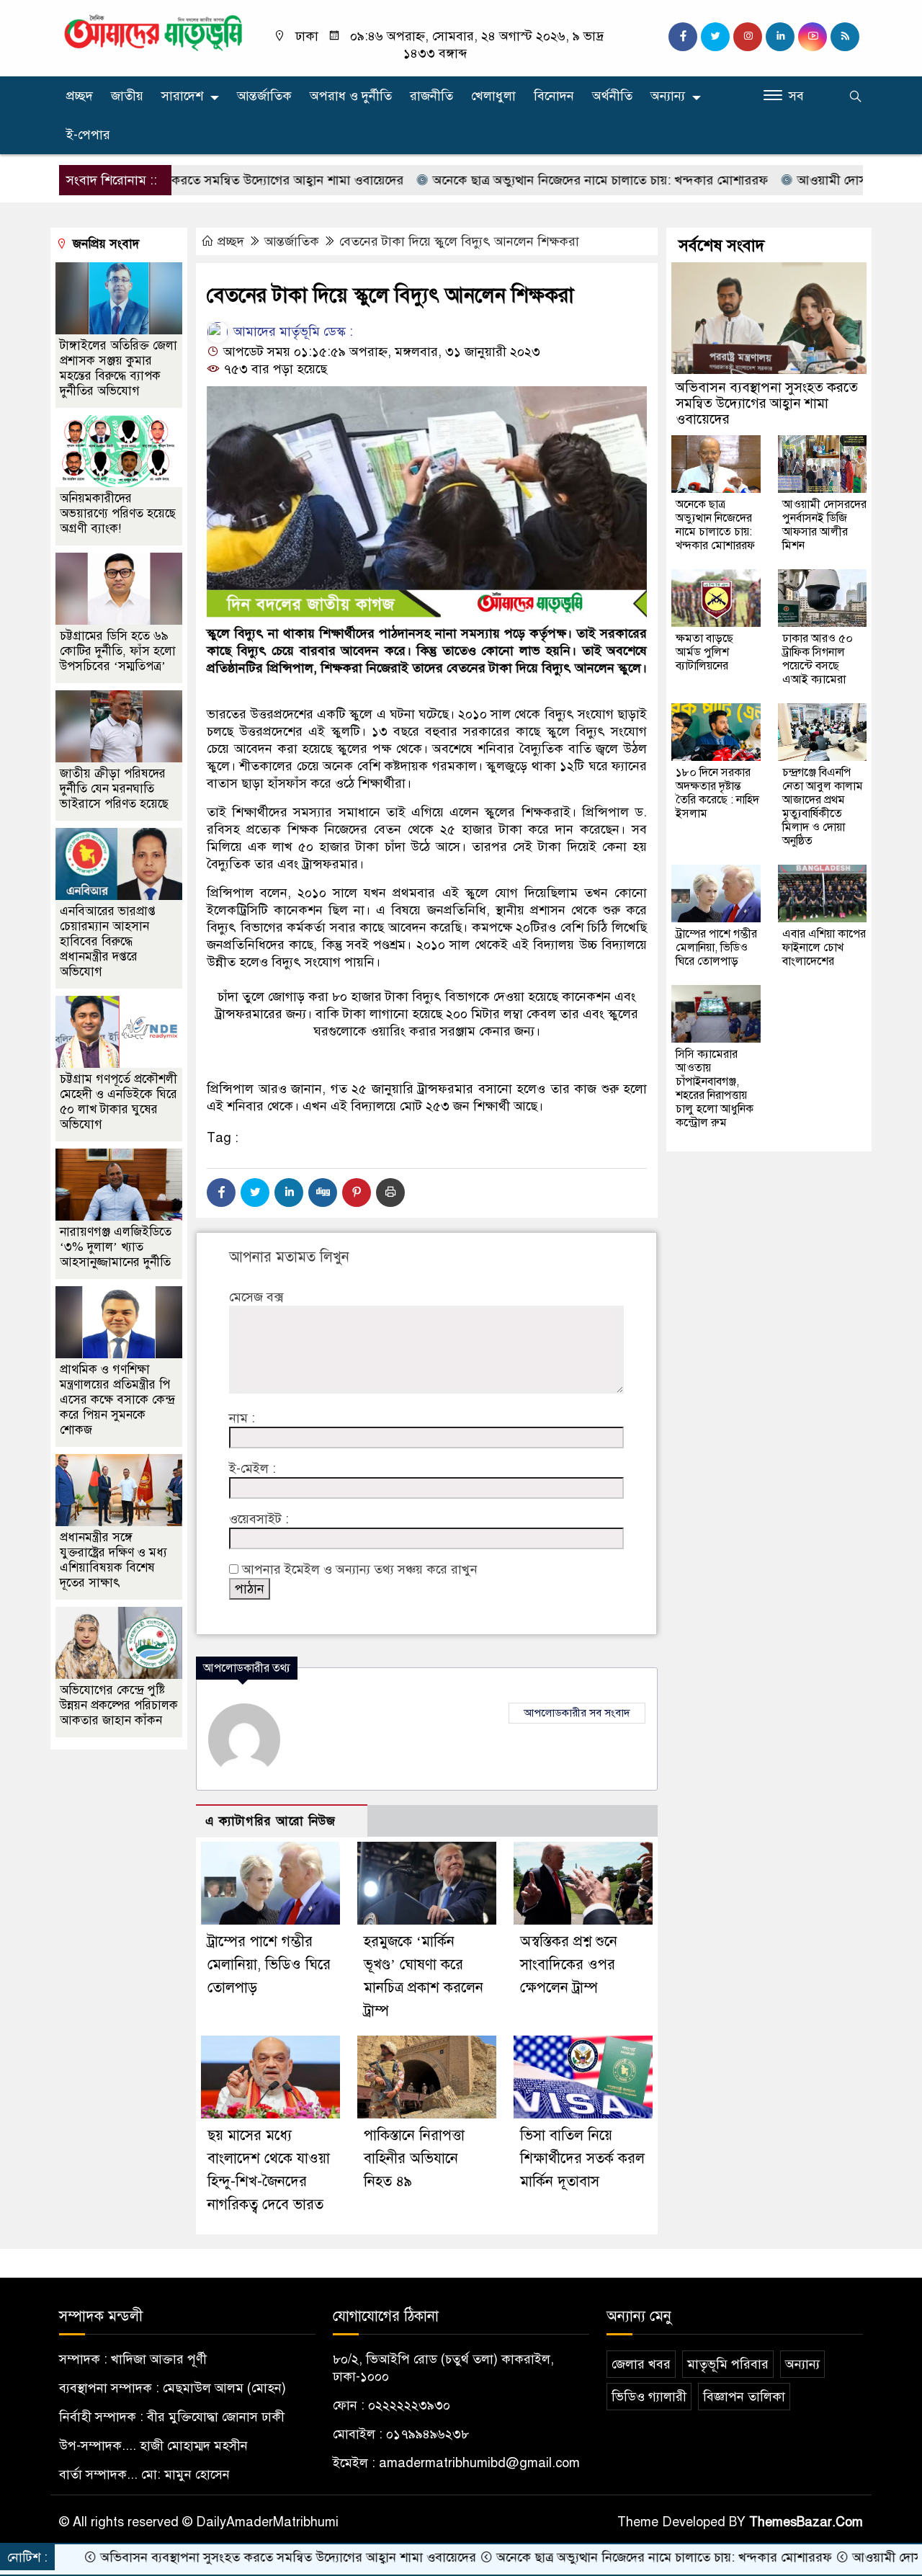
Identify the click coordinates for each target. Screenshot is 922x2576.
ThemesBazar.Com (806, 2522)
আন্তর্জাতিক (264, 96)
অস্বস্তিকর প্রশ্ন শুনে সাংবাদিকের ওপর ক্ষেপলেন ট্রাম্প (569, 1965)
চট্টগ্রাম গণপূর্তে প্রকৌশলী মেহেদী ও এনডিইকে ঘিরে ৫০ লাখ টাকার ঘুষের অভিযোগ (118, 1102)
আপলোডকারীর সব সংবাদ (577, 1713)
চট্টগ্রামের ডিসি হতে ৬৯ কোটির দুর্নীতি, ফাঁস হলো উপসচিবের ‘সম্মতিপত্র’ (118, 651)
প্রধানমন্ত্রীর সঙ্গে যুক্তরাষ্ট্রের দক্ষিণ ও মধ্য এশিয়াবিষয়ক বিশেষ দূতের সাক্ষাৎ (113, 1560)
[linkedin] (780, 37)
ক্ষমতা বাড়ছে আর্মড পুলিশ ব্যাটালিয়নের (704, 652)
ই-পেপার (88, 135)
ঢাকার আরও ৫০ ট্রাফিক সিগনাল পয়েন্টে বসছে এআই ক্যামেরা (818, 659)
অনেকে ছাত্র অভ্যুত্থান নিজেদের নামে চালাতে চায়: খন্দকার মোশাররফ (522, 180)
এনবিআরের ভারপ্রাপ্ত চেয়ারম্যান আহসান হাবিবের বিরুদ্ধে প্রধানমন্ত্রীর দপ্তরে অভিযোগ (108, 941)
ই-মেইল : (252, 1469)
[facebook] (683, 37)
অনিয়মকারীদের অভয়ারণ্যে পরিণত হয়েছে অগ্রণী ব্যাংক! (118, 513)
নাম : (242, 1418)
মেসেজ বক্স (256, 1297)
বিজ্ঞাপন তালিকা (744, 2397)
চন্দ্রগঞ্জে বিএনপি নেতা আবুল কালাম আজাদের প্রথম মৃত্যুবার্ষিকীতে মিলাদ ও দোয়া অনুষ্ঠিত (823, 807)
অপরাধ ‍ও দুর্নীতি (351, 96)
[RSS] (845, 37)
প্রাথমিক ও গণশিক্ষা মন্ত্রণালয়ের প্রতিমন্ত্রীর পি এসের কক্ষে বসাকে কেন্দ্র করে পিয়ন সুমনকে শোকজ (117, 1400)
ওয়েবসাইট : (259, 1519)
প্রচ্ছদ (80, 96)
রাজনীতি (431, 96)
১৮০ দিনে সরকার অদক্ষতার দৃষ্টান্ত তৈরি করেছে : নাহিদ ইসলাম (717, 793)
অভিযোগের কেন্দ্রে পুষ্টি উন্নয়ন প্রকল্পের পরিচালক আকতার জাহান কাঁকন (119, 1705)
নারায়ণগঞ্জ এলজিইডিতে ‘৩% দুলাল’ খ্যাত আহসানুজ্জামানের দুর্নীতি (116, 1247)
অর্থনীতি (612, 96)
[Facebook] (221, 1193)
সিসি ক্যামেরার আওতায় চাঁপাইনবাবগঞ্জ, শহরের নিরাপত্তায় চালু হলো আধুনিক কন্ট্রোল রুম (715, 1088)
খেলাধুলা (493, 96)
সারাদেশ (182, 96)
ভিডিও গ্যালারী (649, 2397)
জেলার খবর (641, 2364)
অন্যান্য (668, 96)
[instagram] (748, 37)
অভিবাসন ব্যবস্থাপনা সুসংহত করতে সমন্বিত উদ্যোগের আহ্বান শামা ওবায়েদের (767, 403)
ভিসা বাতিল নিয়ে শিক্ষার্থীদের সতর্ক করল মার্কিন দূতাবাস (582, 2158)
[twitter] (715, 37)
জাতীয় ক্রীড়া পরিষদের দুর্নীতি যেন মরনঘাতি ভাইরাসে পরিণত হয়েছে (114, 789)
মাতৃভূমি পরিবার (728, 2364)
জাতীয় (127, 96)
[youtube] (813, 37)
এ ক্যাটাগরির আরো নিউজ (270, 1821)
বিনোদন (554, 96)
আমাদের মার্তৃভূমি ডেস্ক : (291, 331)
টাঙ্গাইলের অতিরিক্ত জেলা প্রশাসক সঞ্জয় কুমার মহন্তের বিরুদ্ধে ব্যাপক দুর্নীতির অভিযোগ (118, 368)
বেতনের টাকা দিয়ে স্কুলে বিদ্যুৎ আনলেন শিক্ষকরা (459, 241)
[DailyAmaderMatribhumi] (153, 32)
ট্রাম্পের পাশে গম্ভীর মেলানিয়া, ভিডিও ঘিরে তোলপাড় (269, 1965)
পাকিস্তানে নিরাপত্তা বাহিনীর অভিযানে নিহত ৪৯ (414, 2158)
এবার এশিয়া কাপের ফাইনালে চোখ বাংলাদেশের (824, 948)
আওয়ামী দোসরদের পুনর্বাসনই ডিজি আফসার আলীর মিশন (824, 525)
